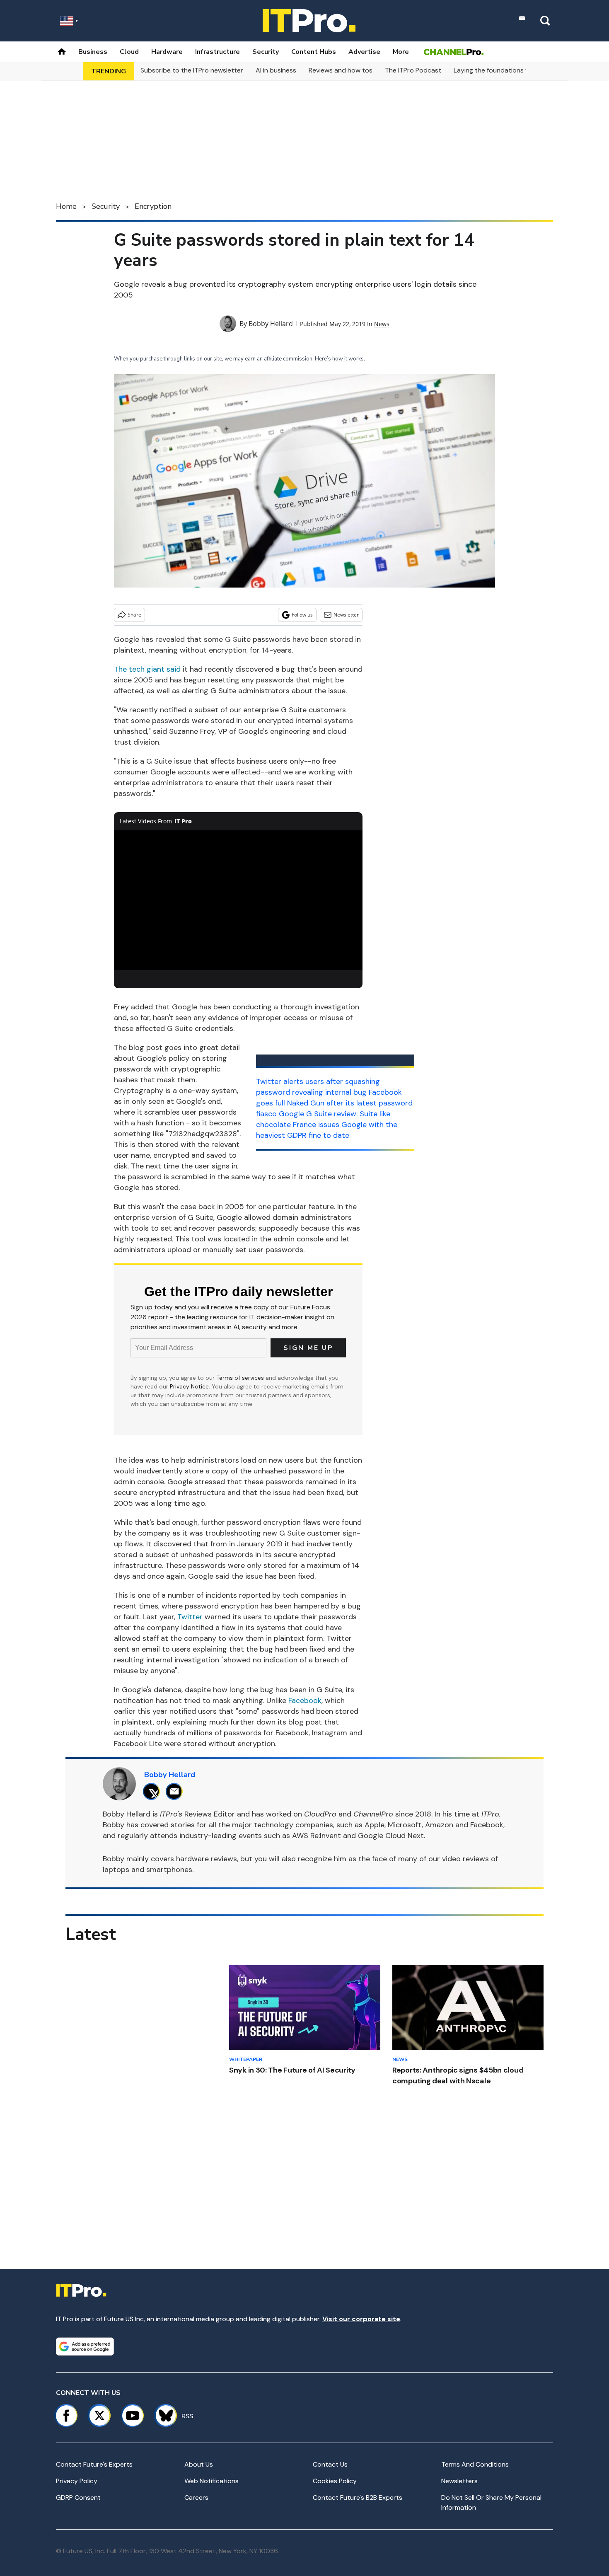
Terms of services (241, 1378)
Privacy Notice (189, 1386)
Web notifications (211, 2481)
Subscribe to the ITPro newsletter (192, 70)
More (401, 52)
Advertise (364, 52)
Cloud (129, 52)
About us (199, 2464)
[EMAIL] (176, 1791)
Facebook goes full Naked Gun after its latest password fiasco (334, 1103)
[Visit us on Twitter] (99, 2416)
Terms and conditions (475, 2464)
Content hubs (314, 52)
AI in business (276, 70)
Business (93, 52)
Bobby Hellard (271, 324)
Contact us (330, 2464)
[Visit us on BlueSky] (162, 2416)
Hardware (167, 52)
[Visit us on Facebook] (66, 2416)
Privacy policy (77, 2481)
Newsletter (346, 615)
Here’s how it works (339, 359)
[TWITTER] (153, 1791)
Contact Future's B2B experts (358, 2497)
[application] (238, 900)
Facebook (305, 1700)
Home (66, 206)
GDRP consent (78, 2497)
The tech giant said (147, 669)
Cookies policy (335, 2481)
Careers (196, 2497)
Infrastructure (217, 52)
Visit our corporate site (361, 2319)
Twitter (190, 1617)
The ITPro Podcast (413, 70)
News (382, 324)
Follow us (302, 615)
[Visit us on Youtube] (133, 2416)
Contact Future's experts (94, 2464)
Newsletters (459, 2481)
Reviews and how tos (341, 70)
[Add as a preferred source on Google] (85, 2346)
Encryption (153, 206)
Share (134, 615)
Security (266, 52)
